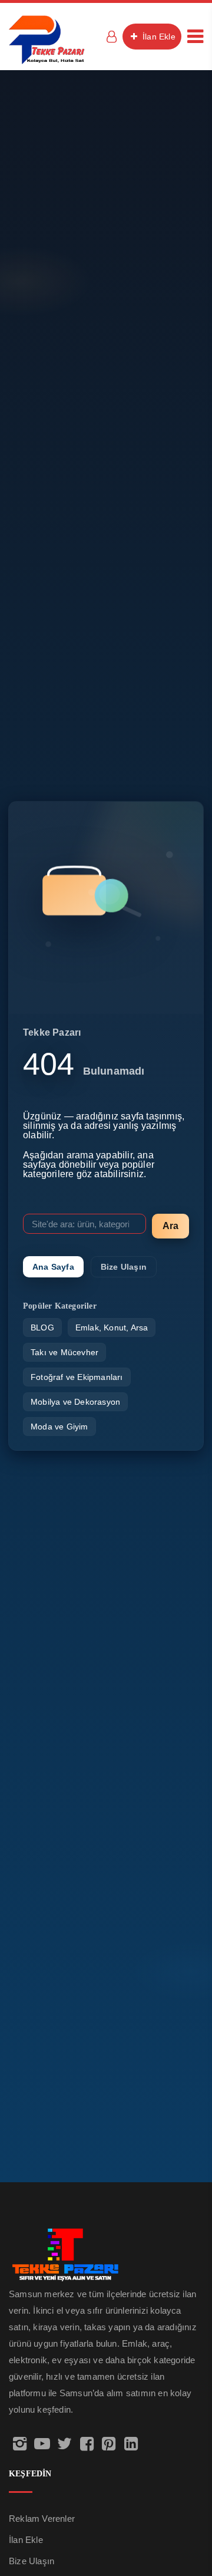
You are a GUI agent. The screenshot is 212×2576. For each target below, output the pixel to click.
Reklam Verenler (42, 2519)
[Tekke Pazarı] (47, 39)
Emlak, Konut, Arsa (112, 1327)
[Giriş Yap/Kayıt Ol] (111, 37)
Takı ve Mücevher (64, 1352)
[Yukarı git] (190, 2521)
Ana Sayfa (53, 1267)
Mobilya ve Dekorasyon (75, 1402)
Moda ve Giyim (59, 1427)
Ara (170, 1226)
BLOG (42, 1327)
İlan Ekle (158, 37)
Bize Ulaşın (124, 1267)
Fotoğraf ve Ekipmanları (77, 1377)
